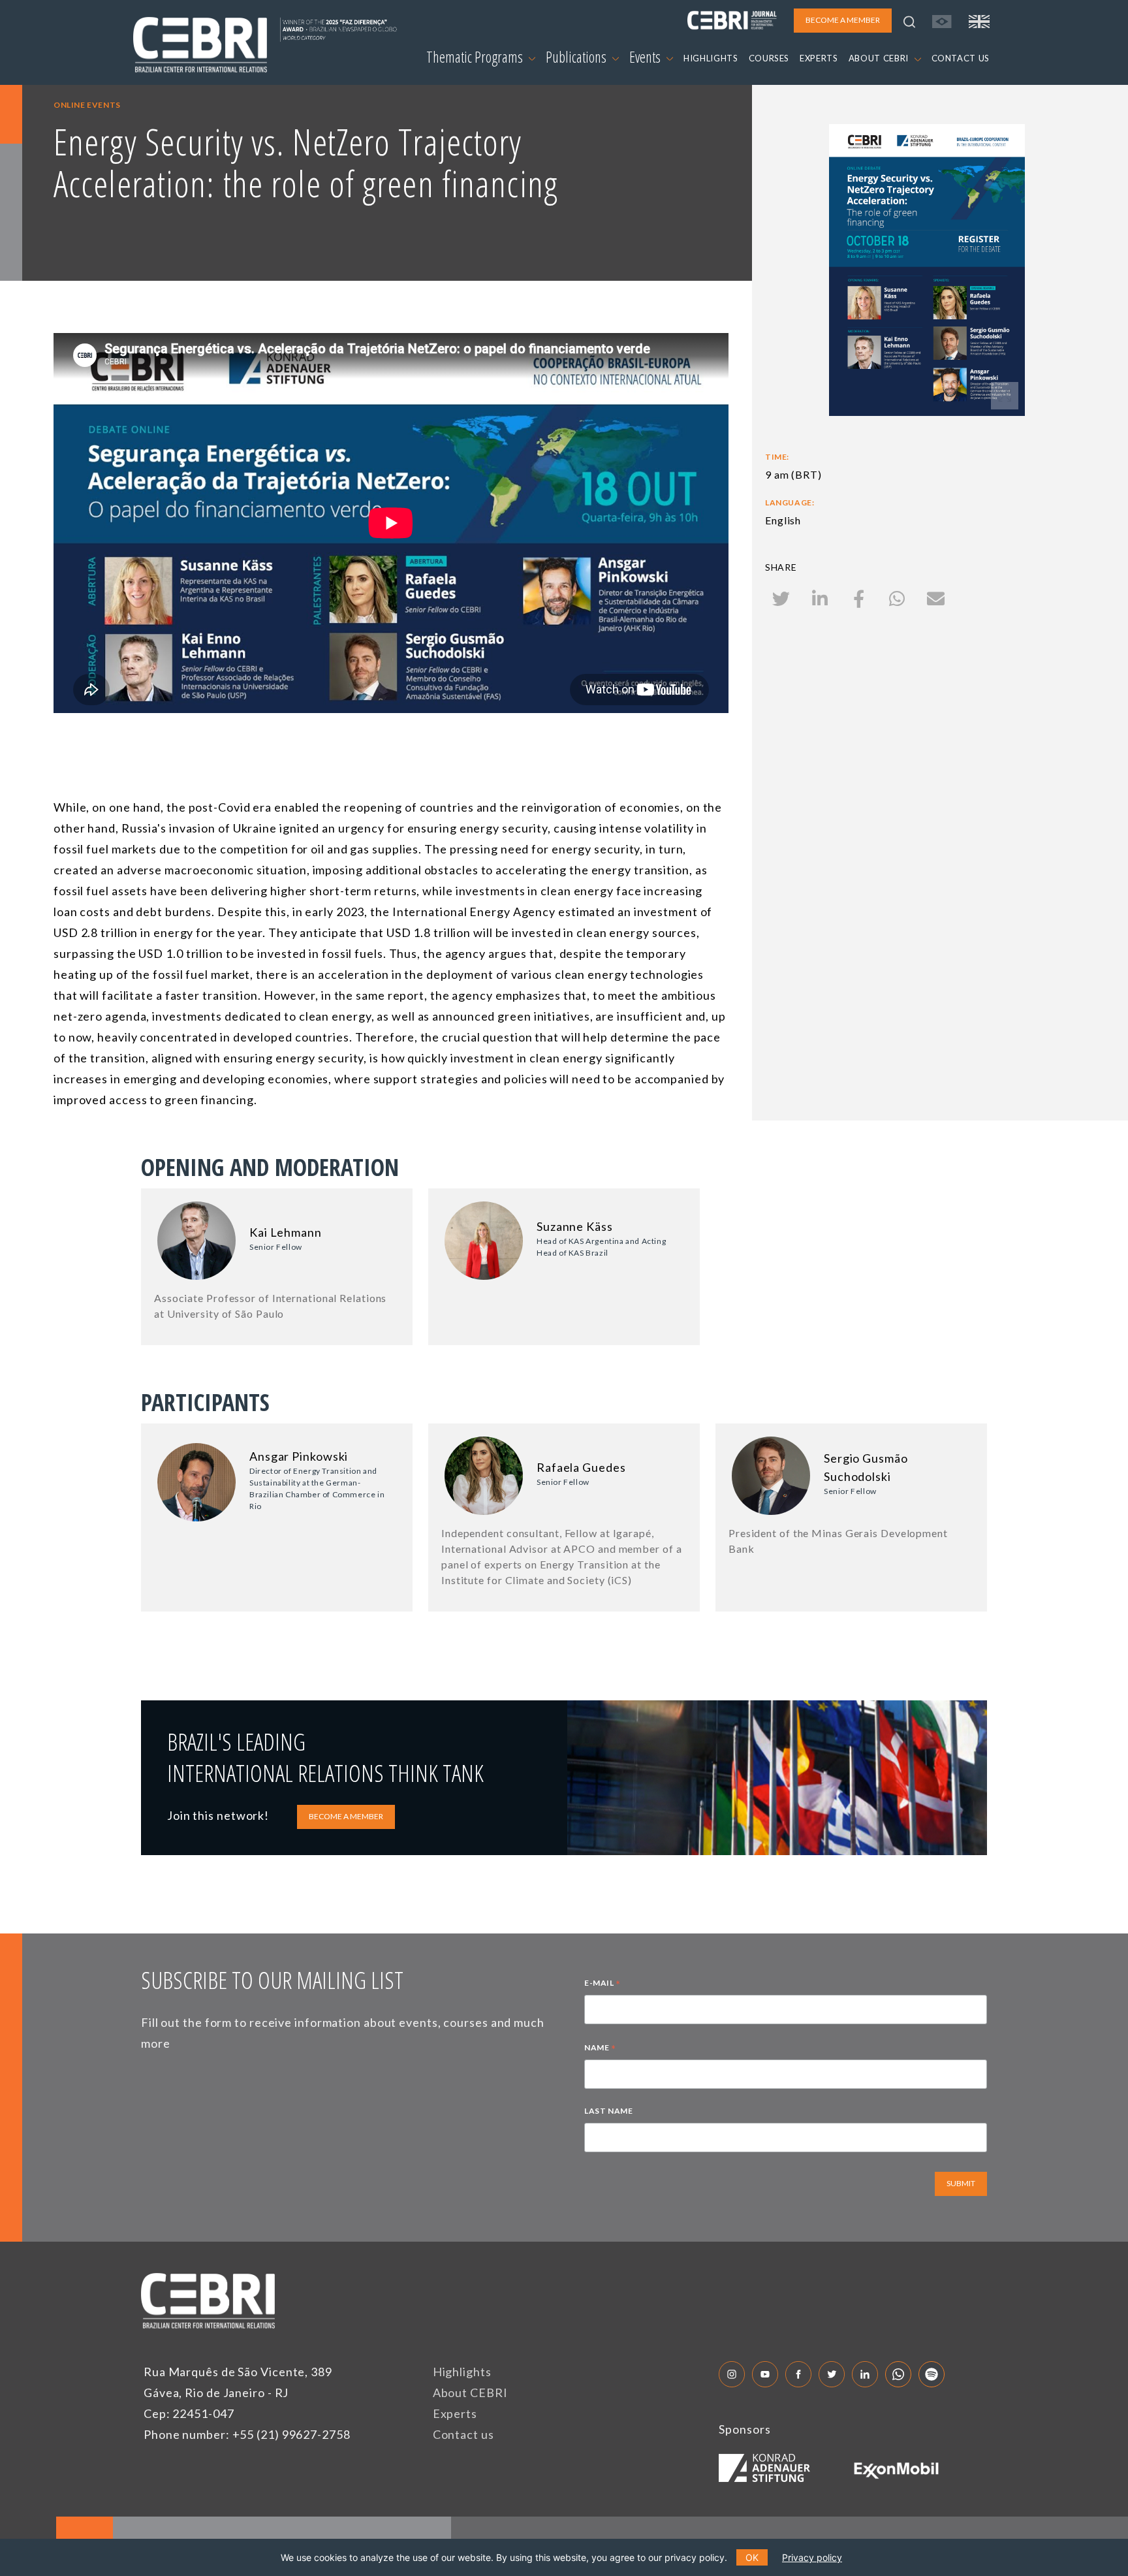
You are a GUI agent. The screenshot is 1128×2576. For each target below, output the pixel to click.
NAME (600, 2049)
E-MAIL (603, 1984)
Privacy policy (812, 2557)
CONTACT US (961, 58)
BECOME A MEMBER (346, 1816)
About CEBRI (470, 2393)
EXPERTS (819, 58)
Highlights (462, 2372)
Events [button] (646, 57)
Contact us (463, 2434)
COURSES (769, 58)
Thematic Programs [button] (476, 57)
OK (752, 2557)
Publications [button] (577, 57)
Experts (455, 2413)
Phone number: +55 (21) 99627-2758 (247, 2434)
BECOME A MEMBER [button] (843, 20)
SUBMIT (961, 2183)
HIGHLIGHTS (711, 58)
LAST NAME (608, 2111)
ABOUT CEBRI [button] (880, 58)
